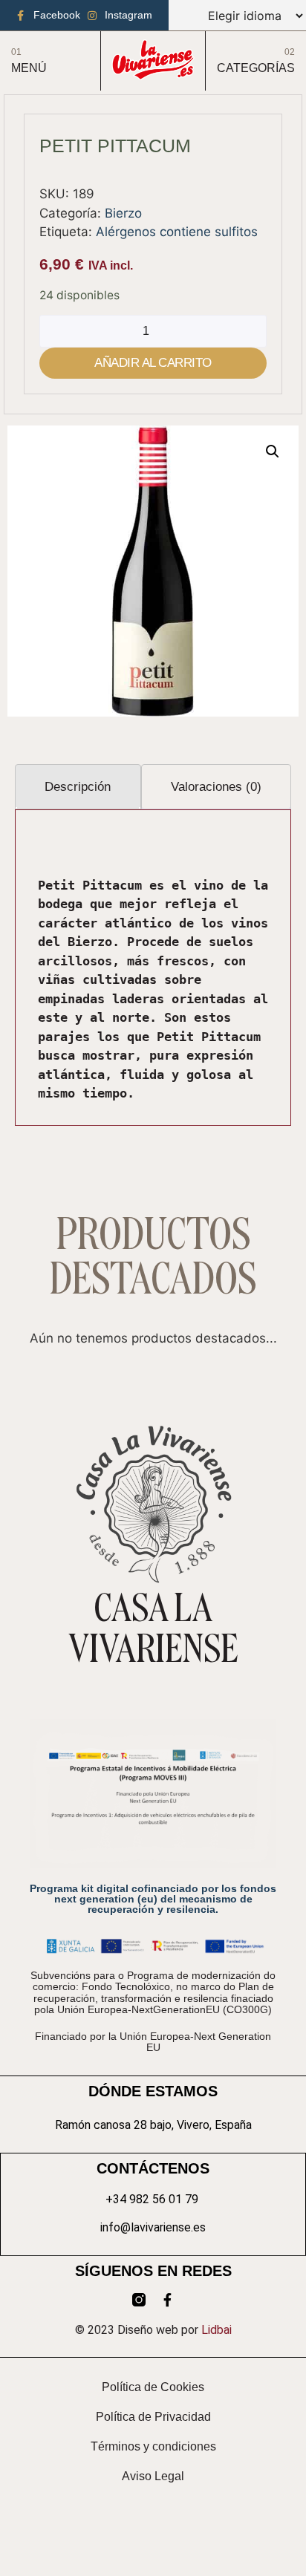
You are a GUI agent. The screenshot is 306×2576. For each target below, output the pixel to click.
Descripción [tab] (78, 787)
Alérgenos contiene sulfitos (177, 232)
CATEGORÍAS (256, 68)
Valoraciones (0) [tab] (216, 787)
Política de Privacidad (153, 2417)
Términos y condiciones (153, 2446)
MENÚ (29, 68)
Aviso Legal (153, 2476)
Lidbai (217, 2330)
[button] (273, 451)
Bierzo (123, 213)
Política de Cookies (153, 2387)
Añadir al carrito (153, 363)
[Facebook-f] (167, 2300)
